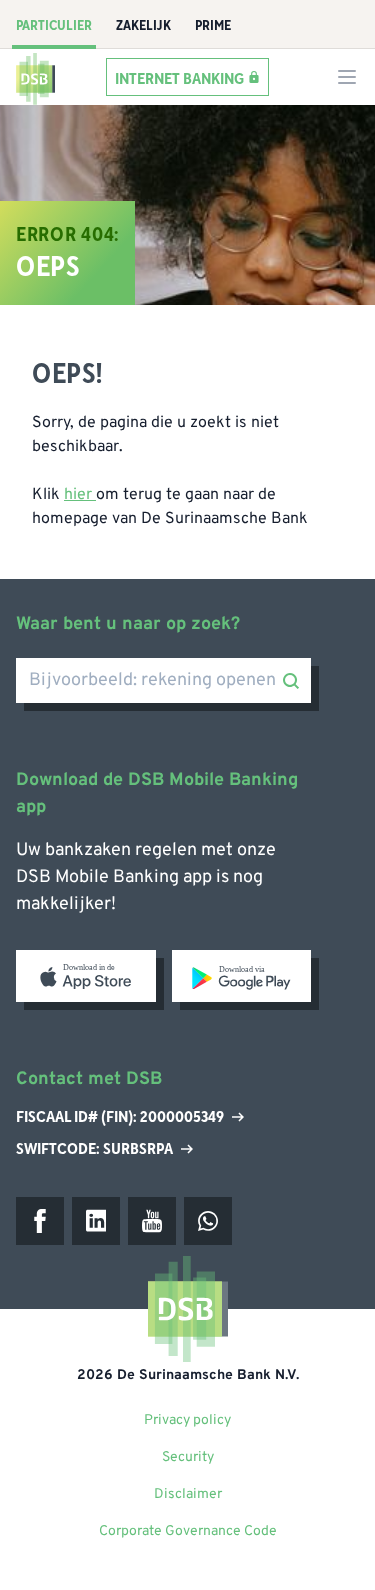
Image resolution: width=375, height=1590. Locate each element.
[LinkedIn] (96, 1221)
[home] (36, 77)
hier (80, 495)
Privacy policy (187, 1420)
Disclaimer (188, 1494)
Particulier (54, 26)
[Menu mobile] (347, 77)
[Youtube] (152, 1221)
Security (188, 1457)
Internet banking (179, 78)
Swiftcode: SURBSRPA (94, 1149)
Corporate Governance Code (188, 1531)
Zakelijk (143, 26)
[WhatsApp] (208, 1221)
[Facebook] (40, 1221)
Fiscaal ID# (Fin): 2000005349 (120, 1118)
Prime (213, 26)
